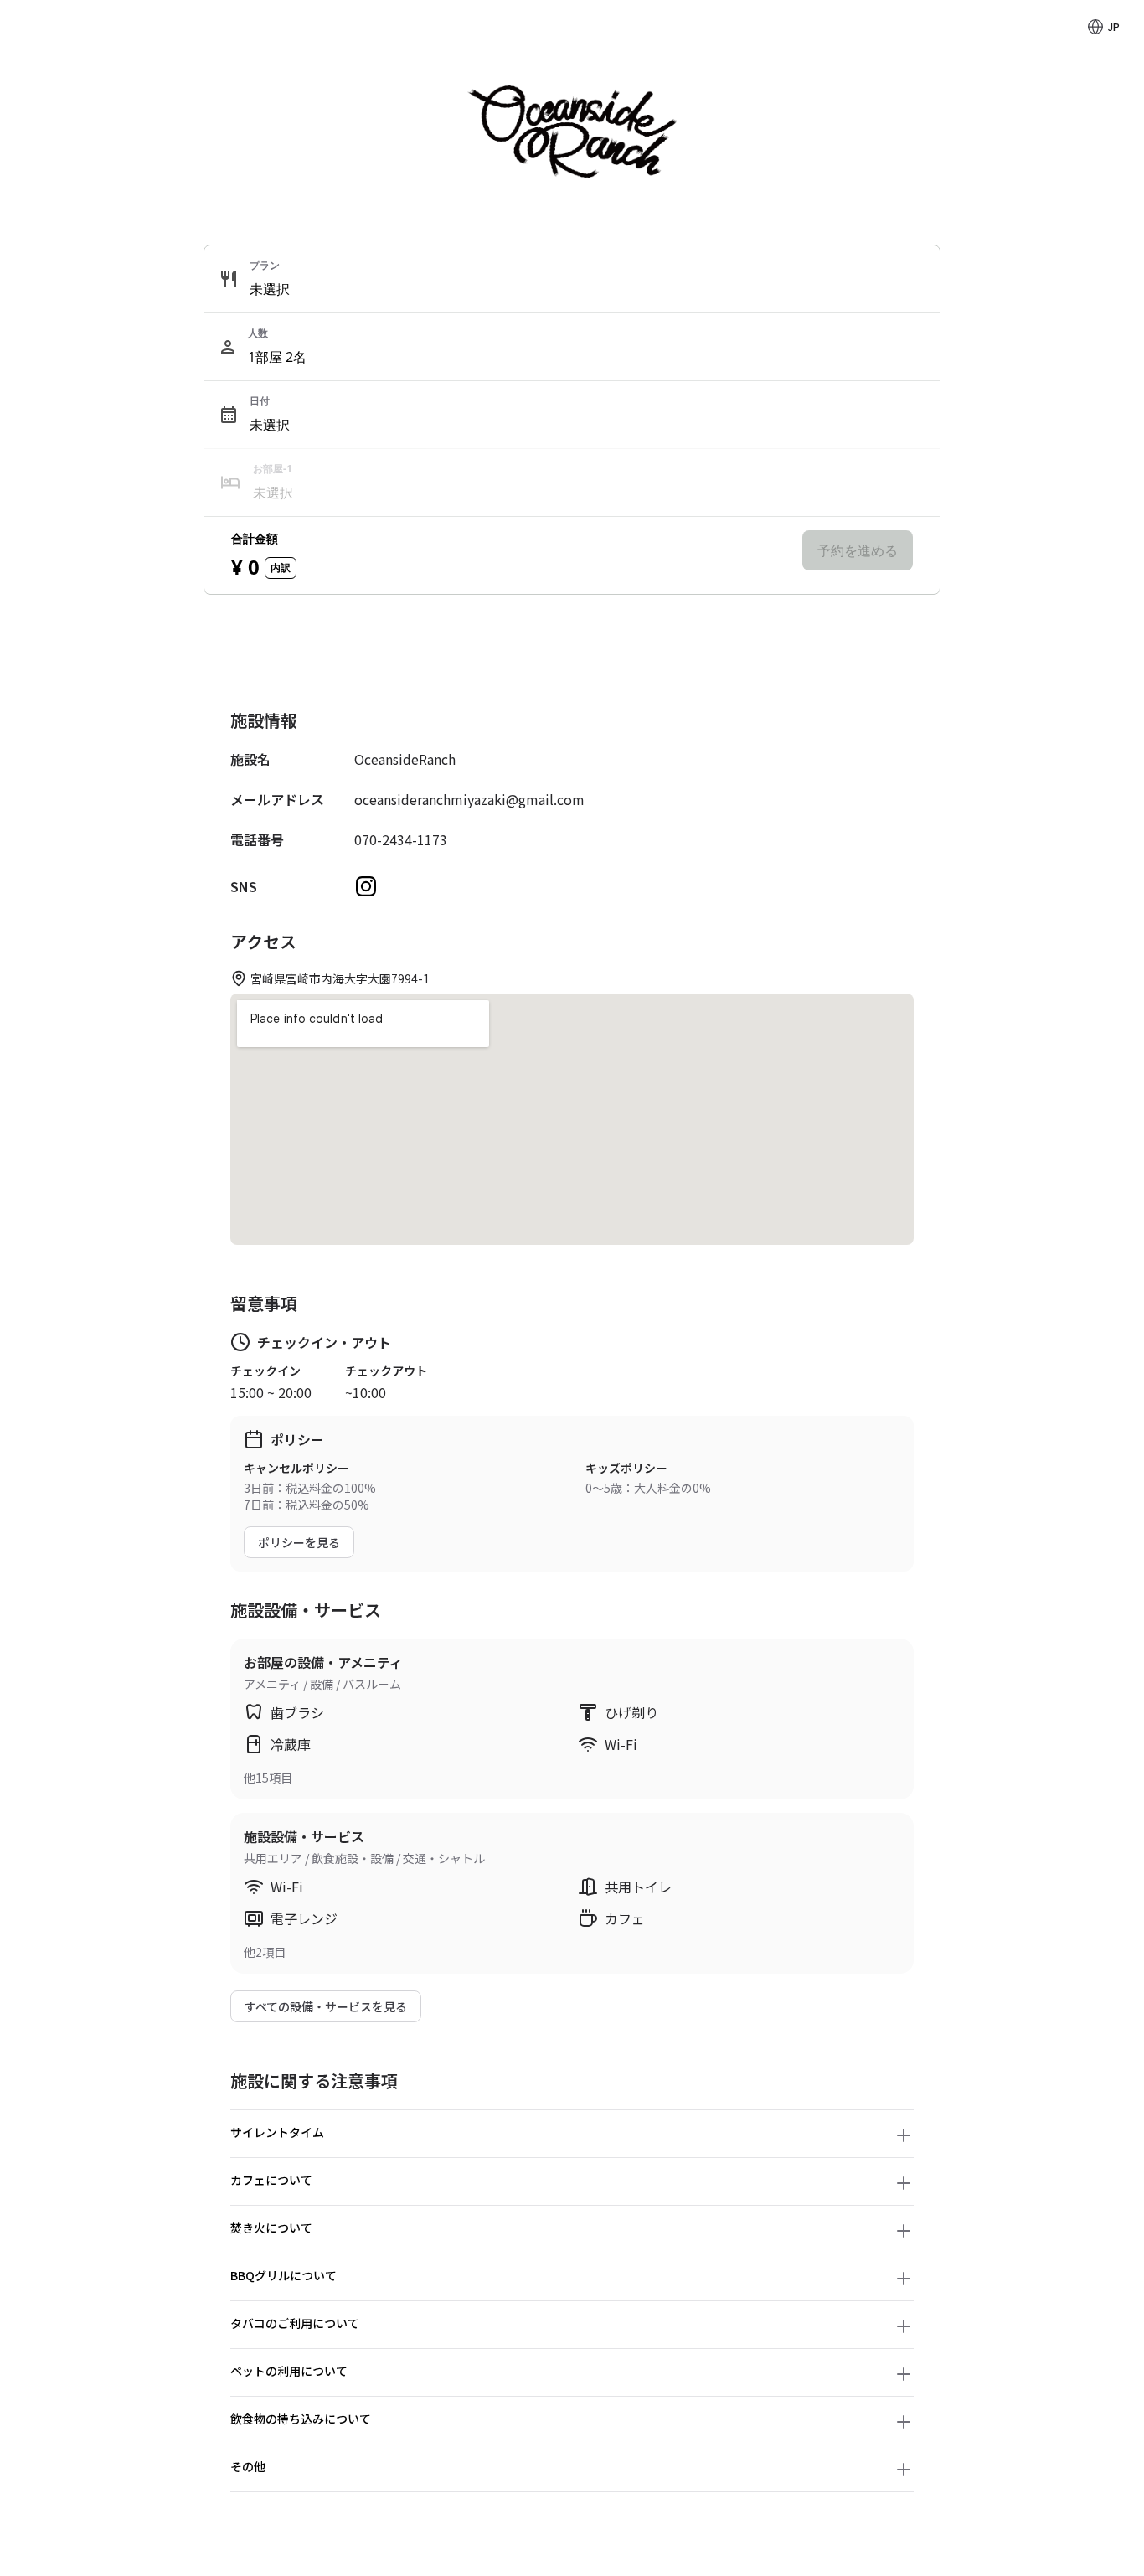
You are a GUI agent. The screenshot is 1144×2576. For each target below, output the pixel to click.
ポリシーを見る (299, 1542)
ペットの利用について (289, 2371)
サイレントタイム (277, 2132)
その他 (248, 2466)
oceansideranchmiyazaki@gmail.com (469, 799)
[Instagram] (366, 886)
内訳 (281, 568)
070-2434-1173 (401, 839)
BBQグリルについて (283, 2275)
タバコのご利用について (295, 2323)
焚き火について (271, 2228)
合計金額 (255, 538)
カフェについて (271, 2180)
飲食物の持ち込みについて (301, 2419)
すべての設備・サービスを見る (326, 2006)
